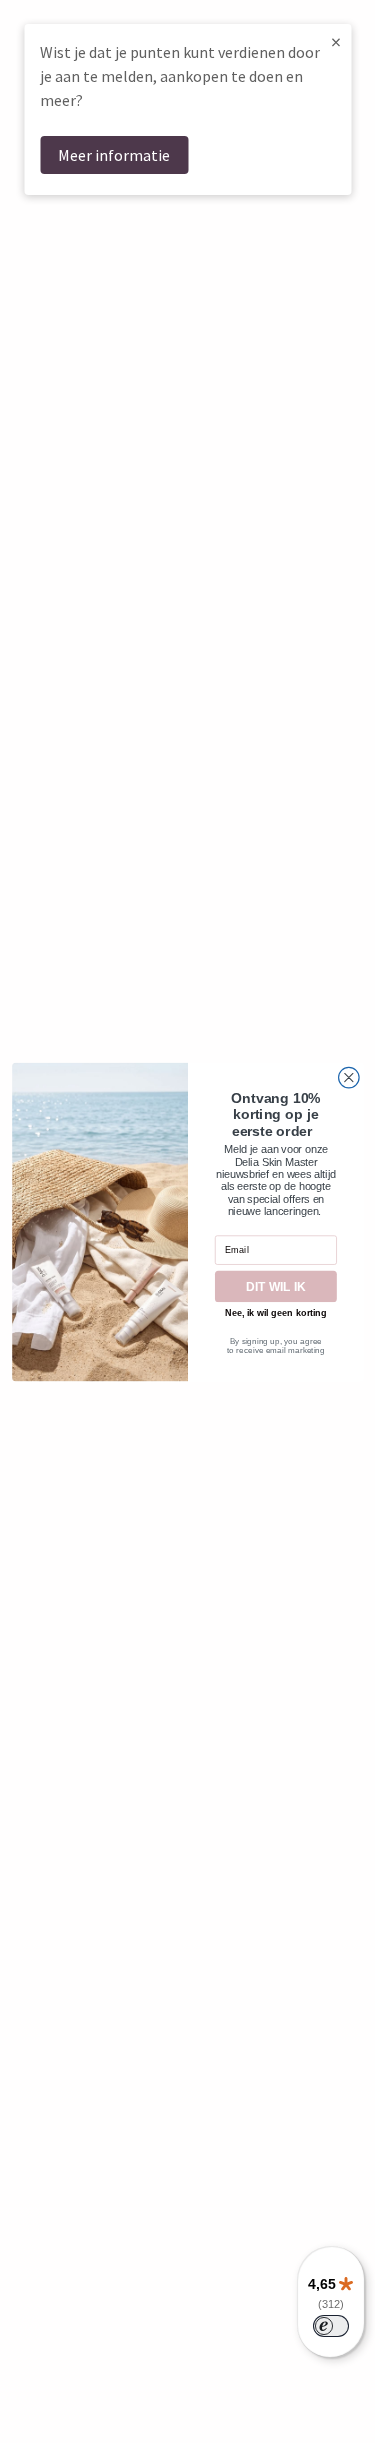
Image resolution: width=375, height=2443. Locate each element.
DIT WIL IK (275, 1286)
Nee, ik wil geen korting (275, 1313)
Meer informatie (114, 155)
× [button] (336, 41)
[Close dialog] (348, 1077)
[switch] (331, 2326)
